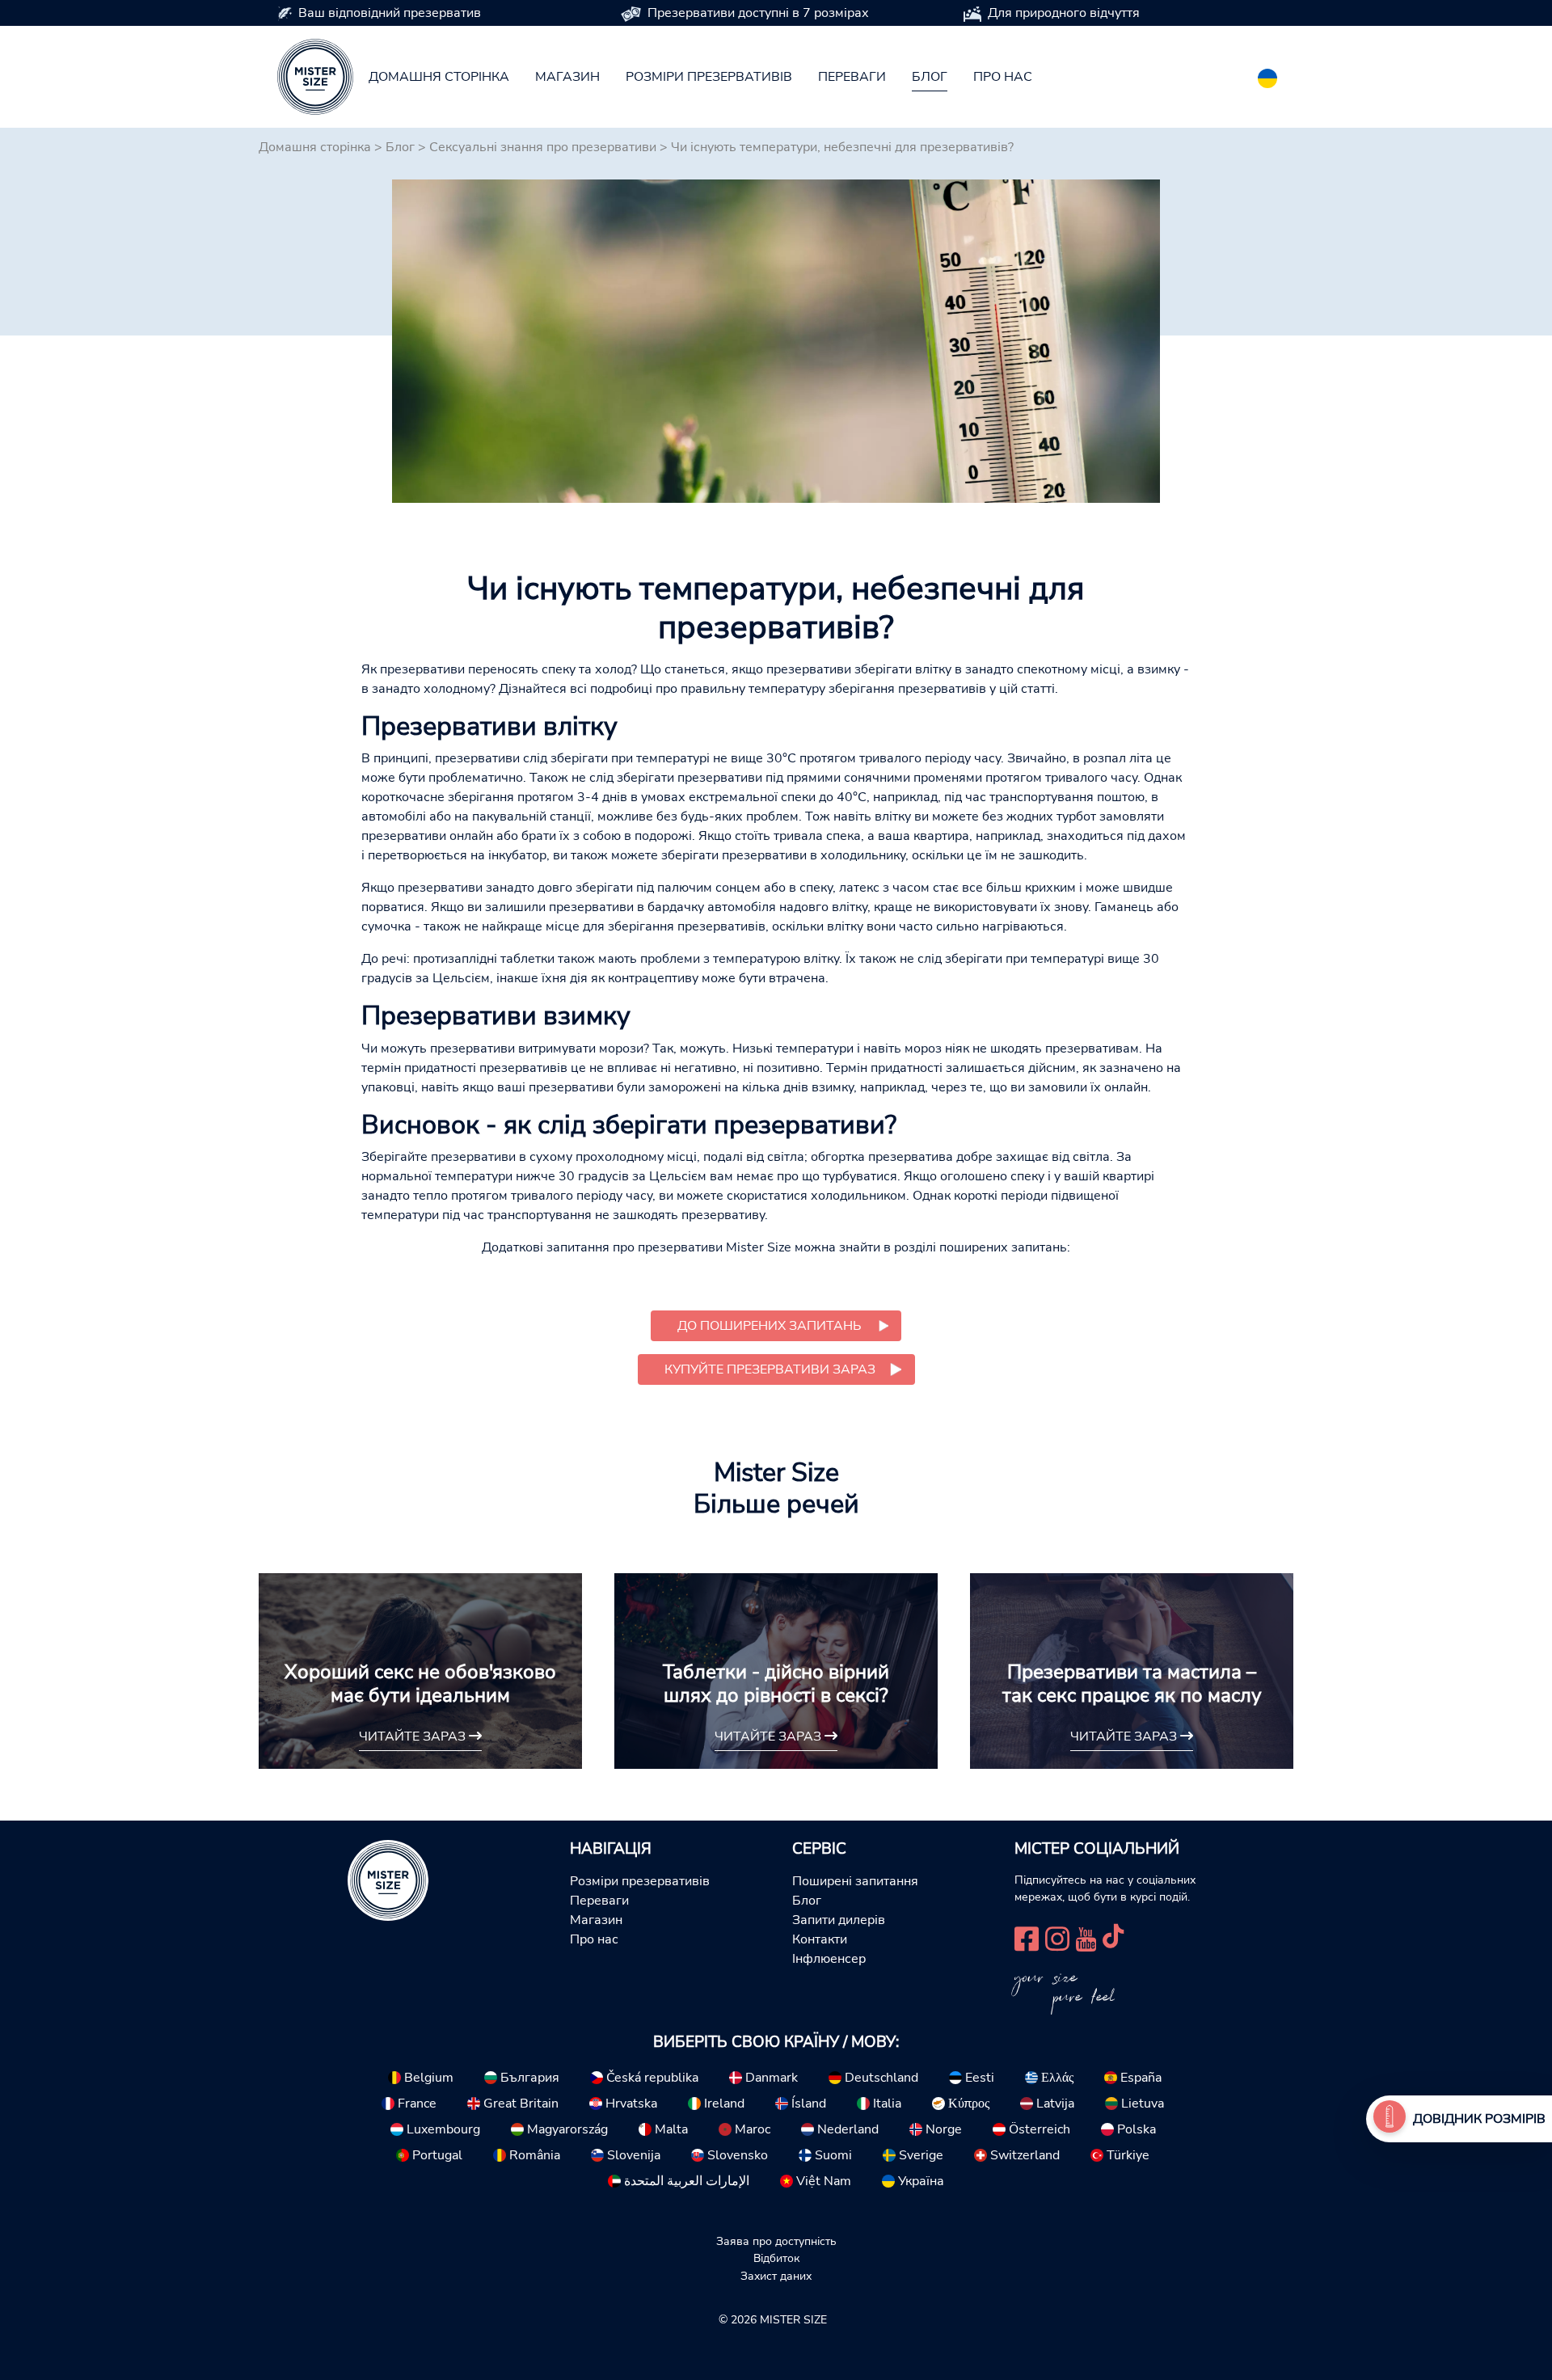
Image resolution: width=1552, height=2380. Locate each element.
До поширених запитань (770, 1326)
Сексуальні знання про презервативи (543, 147)
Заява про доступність (776, 2241)
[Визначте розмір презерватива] (1390, 2119)
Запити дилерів (839, 1920)
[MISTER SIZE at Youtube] (1086, 1937)
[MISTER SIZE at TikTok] (1113, 1937)
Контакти (820, 1939)
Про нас (1003, 77)
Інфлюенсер (829, 1959)
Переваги (852, 77)
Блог (930, 77)
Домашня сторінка (439, 77)
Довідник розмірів (1479, 2119)
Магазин (567, 77)
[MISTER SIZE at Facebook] (1027, 1937)
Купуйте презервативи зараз (770, 1369)
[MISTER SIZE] (388, 1879)
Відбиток (776, 2258)
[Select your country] (1267, 75)
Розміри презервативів (709, 77)
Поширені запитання (855, 1881)
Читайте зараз (414, 1736)
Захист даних (776, 2276)
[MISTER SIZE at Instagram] (1057, 1937)
